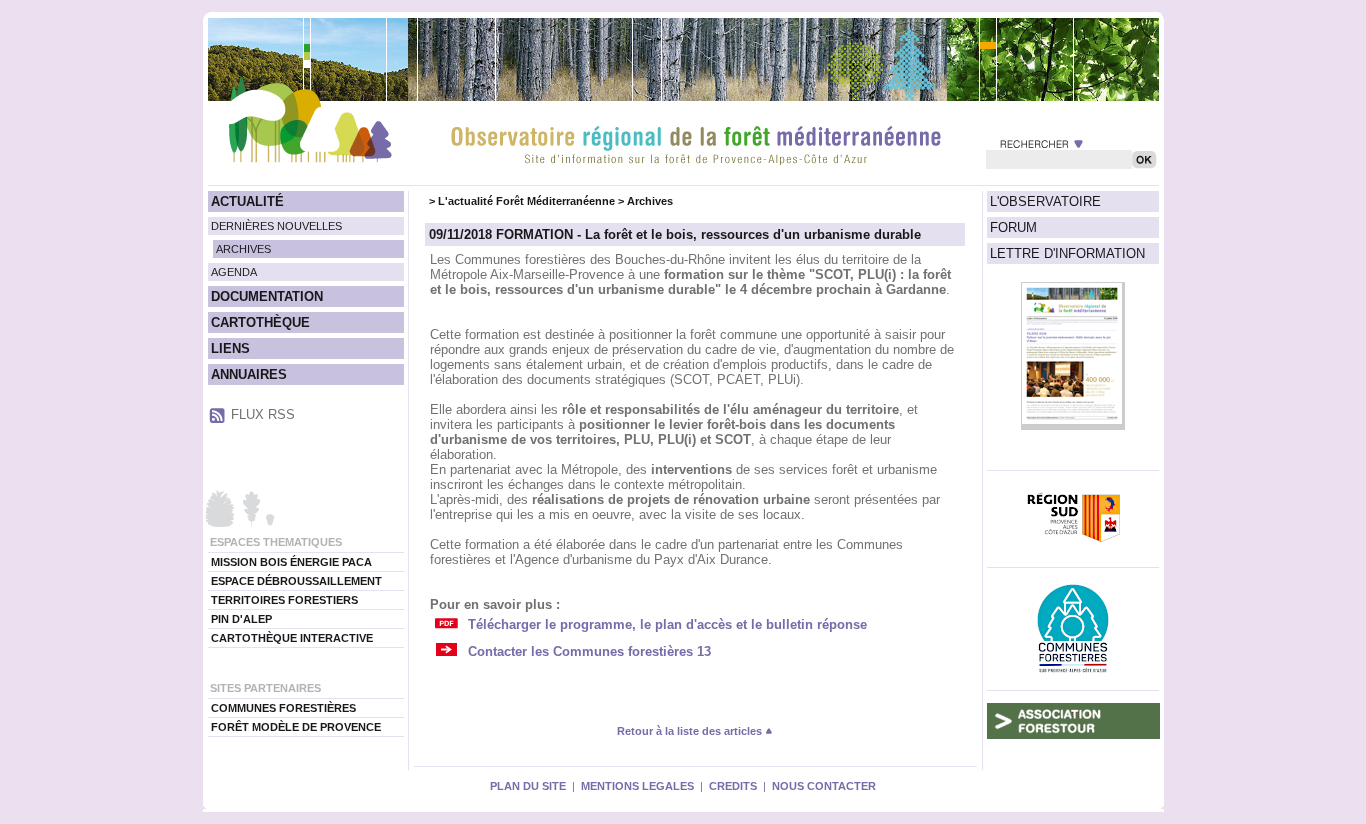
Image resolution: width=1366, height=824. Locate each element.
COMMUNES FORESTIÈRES (283, 708)
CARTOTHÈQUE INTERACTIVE (292, 638)
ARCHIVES (243, 249)
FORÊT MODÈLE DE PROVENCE (296, 727)
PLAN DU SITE (528, 786)
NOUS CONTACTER (824, 786)
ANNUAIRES (249, 374)
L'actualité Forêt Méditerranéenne (526, 201)
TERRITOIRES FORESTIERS (284, 600)
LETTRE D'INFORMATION (1067, 253)
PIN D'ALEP (241, 619)
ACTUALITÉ (247, 201)
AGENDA (234, 272)
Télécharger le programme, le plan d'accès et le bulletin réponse (667, 624)
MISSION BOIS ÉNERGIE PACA (291, 562)
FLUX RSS (263, 414)
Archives (650, 201)
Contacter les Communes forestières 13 (589, 651)
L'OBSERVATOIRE (1045, 201)
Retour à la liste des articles (691, 731)
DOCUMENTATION (267, 296)
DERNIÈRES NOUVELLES (276, 226)
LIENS (230, 348)
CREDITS (733, 786)
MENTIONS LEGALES (637, 786)
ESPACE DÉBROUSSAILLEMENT (296, 581)
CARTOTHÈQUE (260, 322)
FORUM (1013, 227)
